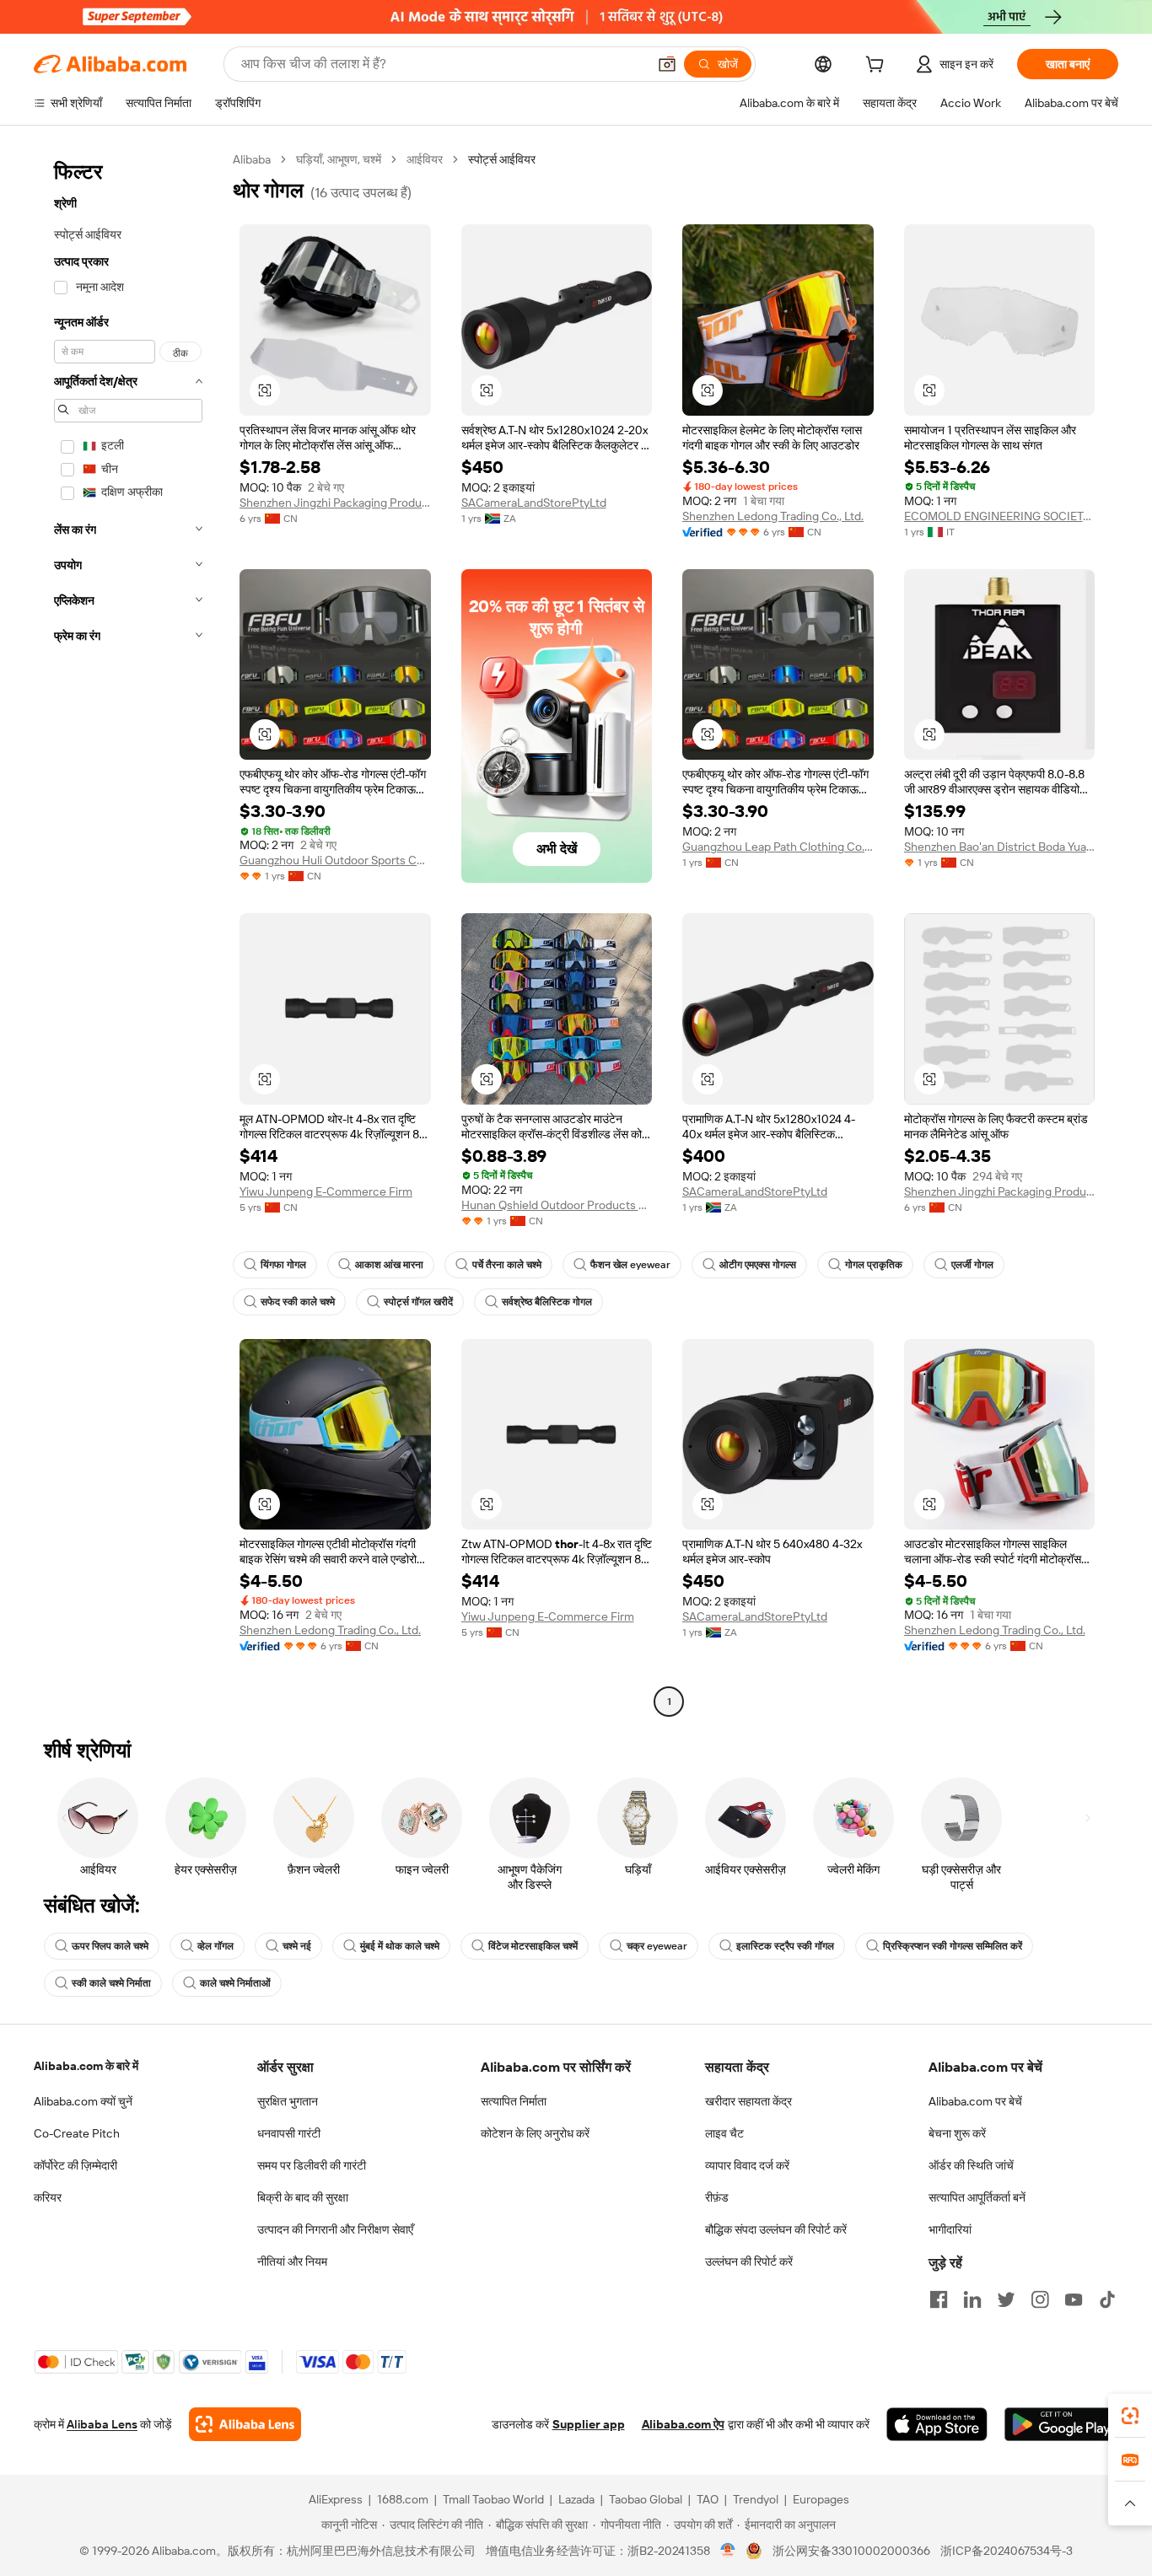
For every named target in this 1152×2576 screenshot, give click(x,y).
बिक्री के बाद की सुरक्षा (303, 2197)
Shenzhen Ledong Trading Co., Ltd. (773, 516)
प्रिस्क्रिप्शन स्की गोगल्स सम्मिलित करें (953, 1946)
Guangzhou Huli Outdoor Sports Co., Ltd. (335, 860)
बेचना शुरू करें (957, 2133)
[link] (1130, 2416)
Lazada (576, 2499)
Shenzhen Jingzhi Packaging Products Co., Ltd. (335, 503)
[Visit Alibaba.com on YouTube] (1074, 2299)
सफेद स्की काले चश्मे (298, 1302)
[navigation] (128, 933)
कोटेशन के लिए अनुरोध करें (535, 2133)
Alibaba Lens (102, 2424)
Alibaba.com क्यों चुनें (83, 2101)
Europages (821, 2499)
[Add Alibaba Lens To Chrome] (245, 2424)
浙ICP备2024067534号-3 (1007, 2551)
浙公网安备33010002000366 (851, 2551)
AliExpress (336, 2499)
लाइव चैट (724, 2133)
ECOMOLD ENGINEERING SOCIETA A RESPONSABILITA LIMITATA (1000, 516)
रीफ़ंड (717, 2197)
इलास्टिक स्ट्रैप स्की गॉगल (785, 1946)
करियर (48, 2197)
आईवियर (425, 159)
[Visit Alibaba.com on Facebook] (939, 2299)
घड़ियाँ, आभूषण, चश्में (339, 159)
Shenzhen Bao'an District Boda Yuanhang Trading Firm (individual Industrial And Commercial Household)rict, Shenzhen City (1000, 847)
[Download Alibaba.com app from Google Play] (1061, 2424)
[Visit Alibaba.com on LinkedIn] (972, 2299)
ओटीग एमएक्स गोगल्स (758, 1265)
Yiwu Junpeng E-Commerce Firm (326, 1191)
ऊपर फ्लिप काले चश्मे (110, 1946)
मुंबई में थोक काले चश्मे (400, 1946)
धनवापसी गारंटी (289, 2133)
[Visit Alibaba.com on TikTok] (1107, 2299)
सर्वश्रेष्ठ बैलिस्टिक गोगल (547, 1302)
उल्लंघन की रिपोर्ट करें (749, 2261)
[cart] (878, 67)
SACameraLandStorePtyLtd (534, 503)
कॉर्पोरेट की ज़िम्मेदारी (75, 2165)
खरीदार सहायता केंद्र (748, 2101)
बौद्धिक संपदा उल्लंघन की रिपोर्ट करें (776, 2229)
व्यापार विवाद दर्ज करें (747, 2165)
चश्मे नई (297, 1946)
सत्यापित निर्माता (514, 2101)
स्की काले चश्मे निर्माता (111, 1983)
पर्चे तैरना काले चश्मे (507, 1265)
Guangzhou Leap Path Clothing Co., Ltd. (778, 847)
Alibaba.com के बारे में (86, 2066)
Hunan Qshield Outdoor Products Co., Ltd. (557, 1205)
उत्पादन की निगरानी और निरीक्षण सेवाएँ (335, 2229)
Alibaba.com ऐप (683, 2424)
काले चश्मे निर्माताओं (235, 1983)
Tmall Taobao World (493, 2499)
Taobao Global (646, 2499)
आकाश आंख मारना (389, 1265)
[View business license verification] (728, 2551)
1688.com (403, 2499)
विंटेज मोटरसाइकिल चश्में (533, 1946)
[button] (667, 64)
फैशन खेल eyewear (630, 1265)
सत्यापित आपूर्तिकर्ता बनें (977, 2197)
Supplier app (589, 2424)
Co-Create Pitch (77, 2133)
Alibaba (252, 159)
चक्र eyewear (657, 1946)
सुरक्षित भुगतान (288, 2101)
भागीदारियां (950, 2229)
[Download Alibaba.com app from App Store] (937, 2424)
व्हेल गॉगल (215, 1946)
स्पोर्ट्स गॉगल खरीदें (418, 1302)
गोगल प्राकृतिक (874, 1265)
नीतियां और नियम (292, 2261)
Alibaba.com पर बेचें (975, 2101)
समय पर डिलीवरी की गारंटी (312, 2165)
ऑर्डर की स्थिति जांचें (971, 2165)
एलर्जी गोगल (972, 1265)
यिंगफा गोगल (283, 1265)
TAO (708, 2499)
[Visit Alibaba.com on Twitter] (1006, 2299)
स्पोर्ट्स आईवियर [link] (502, 159)
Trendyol (756, 2499)
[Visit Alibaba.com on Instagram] (1040, 2299)
